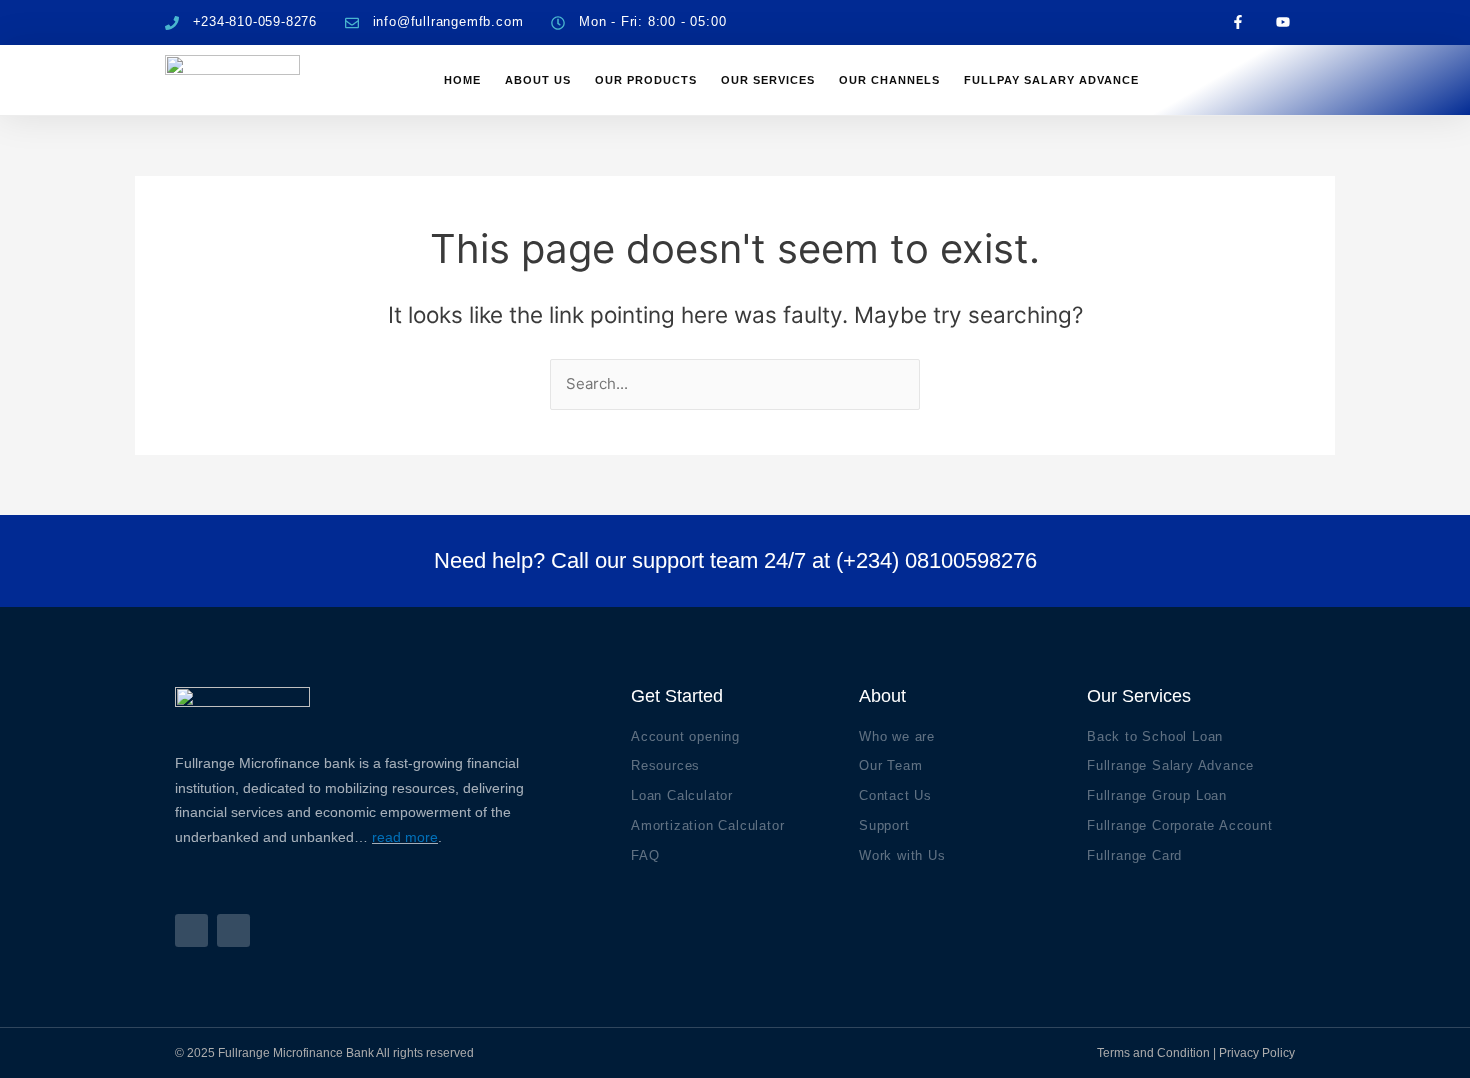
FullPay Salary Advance (1051, 80)
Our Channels (889, 80)
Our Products (646, 80)
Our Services (768, 80)
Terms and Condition (1153, 1053)
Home (462, 80)
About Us (538, 80)
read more (405, 837)
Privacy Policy (1257, 1053)
